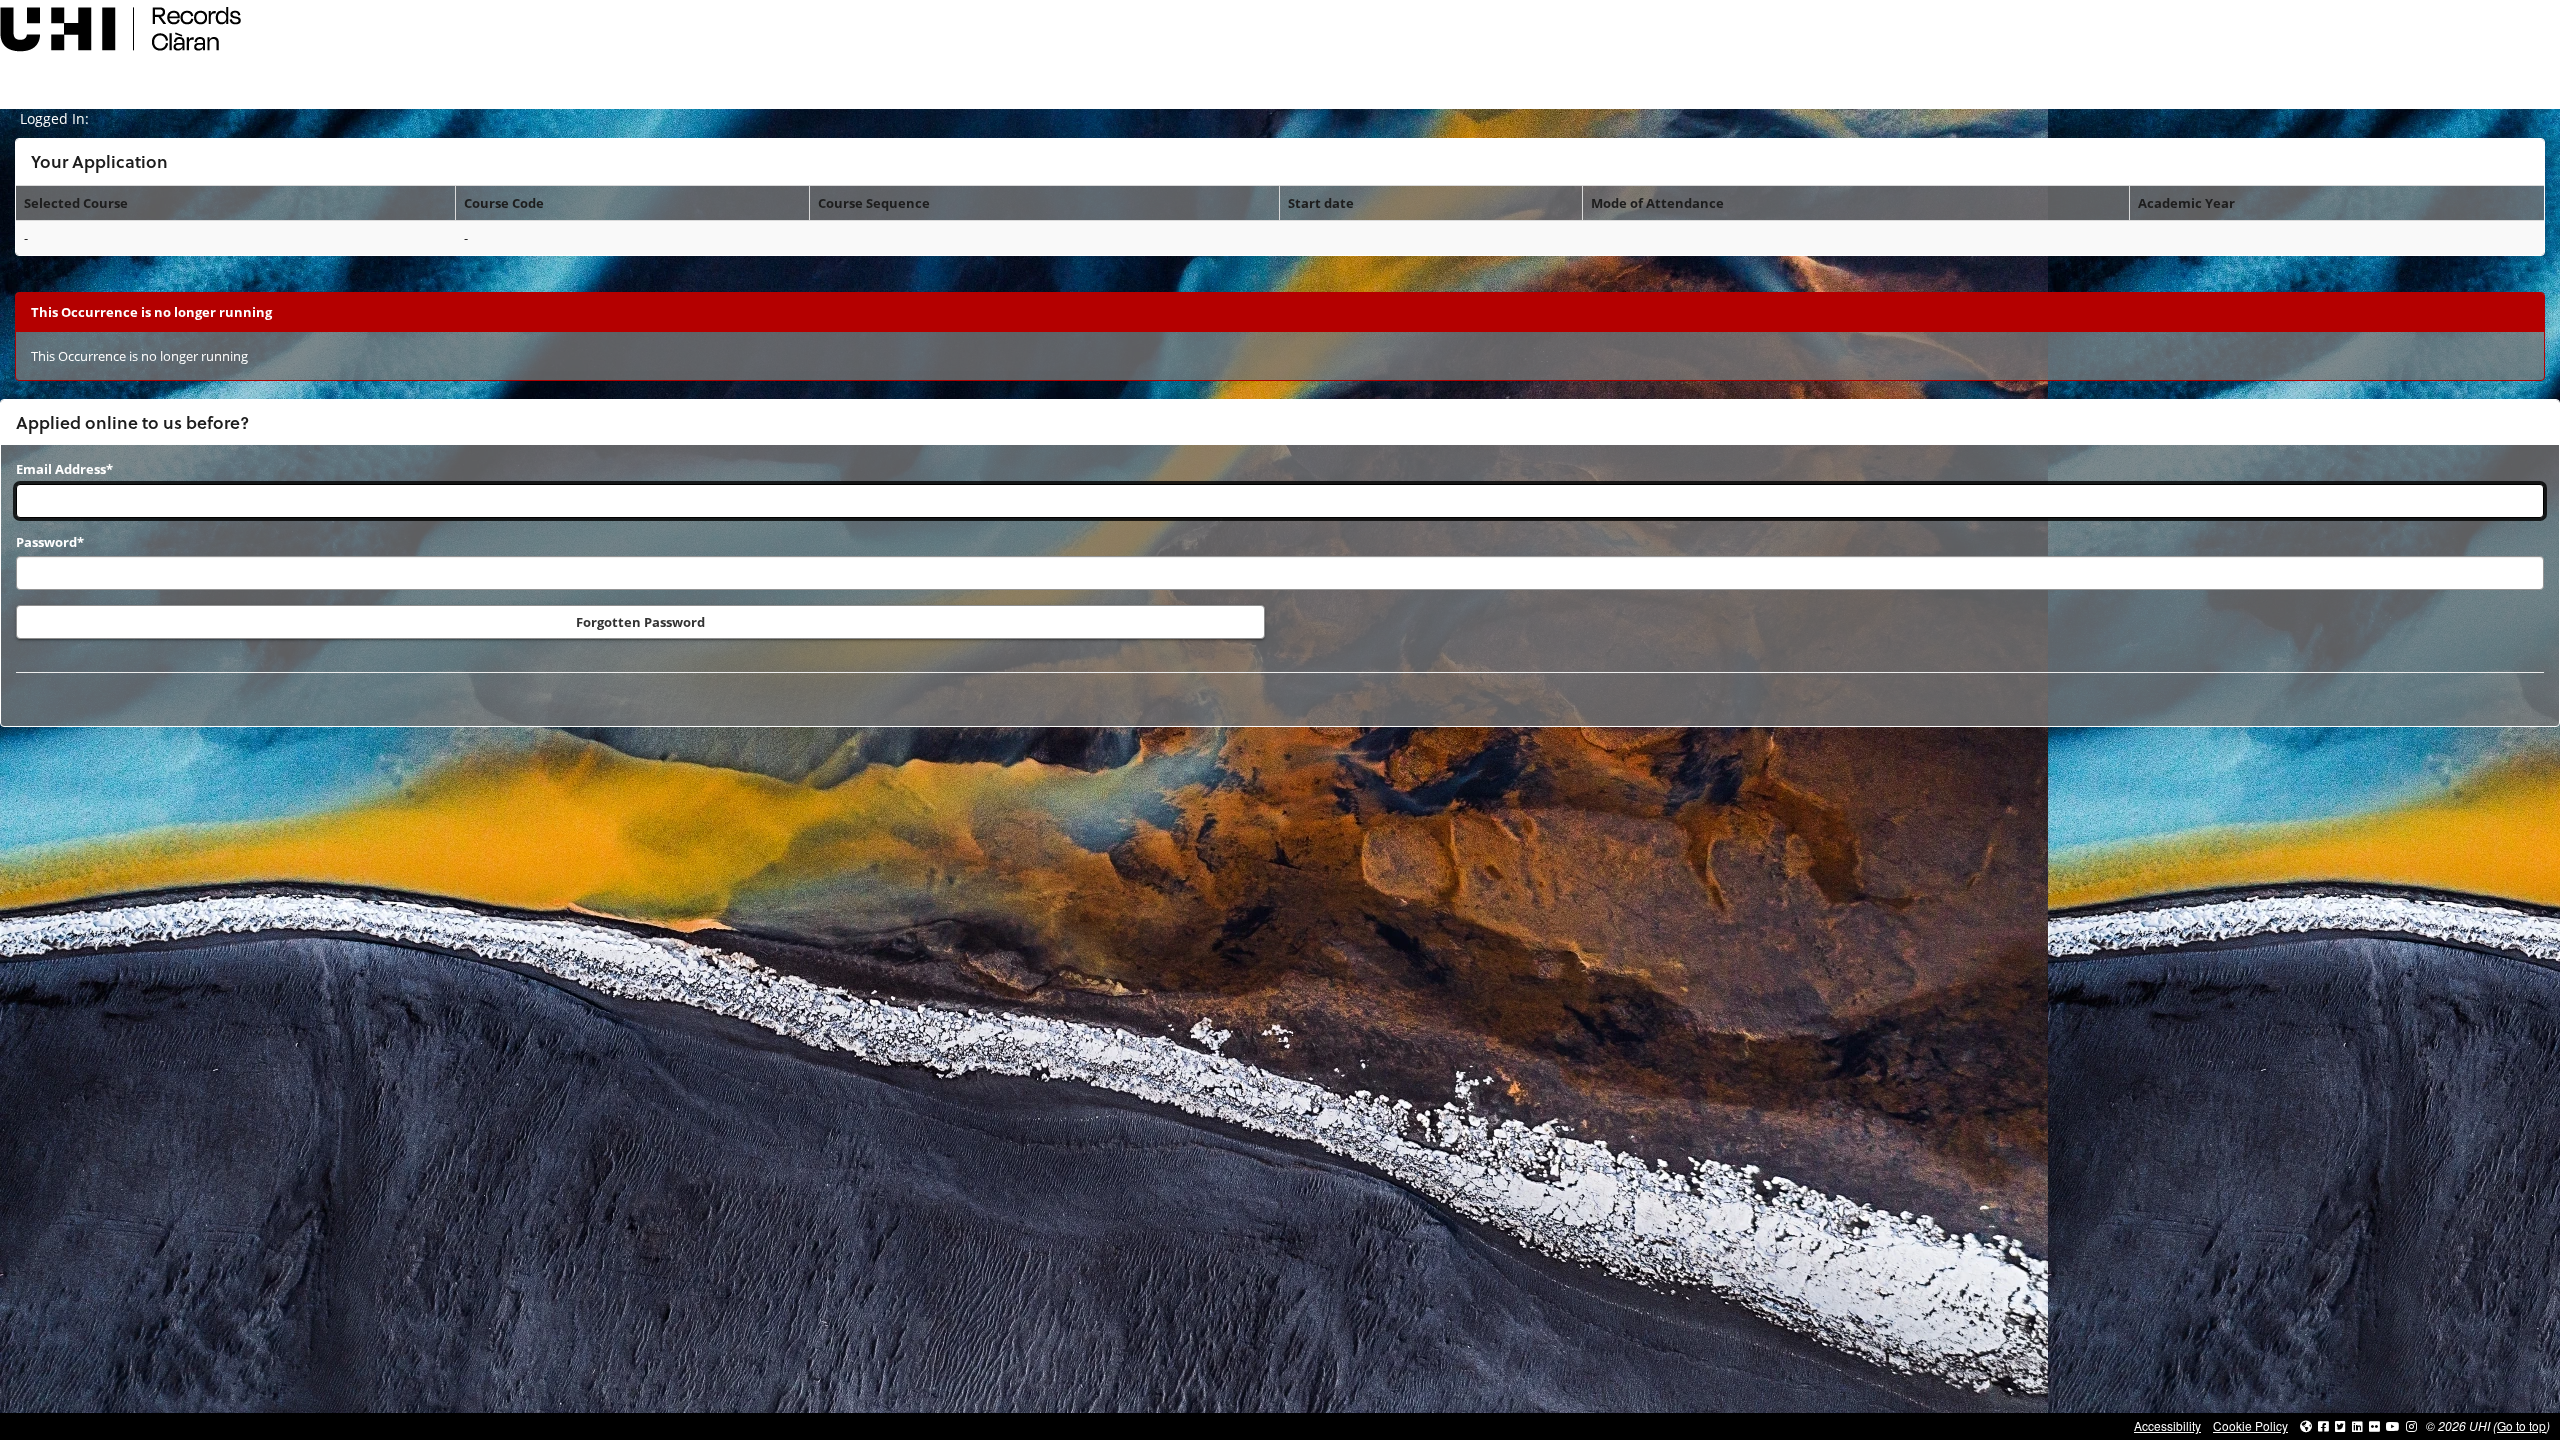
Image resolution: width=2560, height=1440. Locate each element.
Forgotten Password (640, 622)
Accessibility (2167, 1425)
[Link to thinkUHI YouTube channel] (2393, 1425)
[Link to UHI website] (2306, 1425)
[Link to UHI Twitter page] (2340, 1425)
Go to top (2521, 1425)
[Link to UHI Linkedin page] (2357, 1425)
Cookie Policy (2250, 1425)
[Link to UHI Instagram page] (2411, 1425)
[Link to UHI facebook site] (2323, 1425)
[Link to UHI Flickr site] (2374, 1425)
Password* (50, 542)
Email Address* (64, 469)
